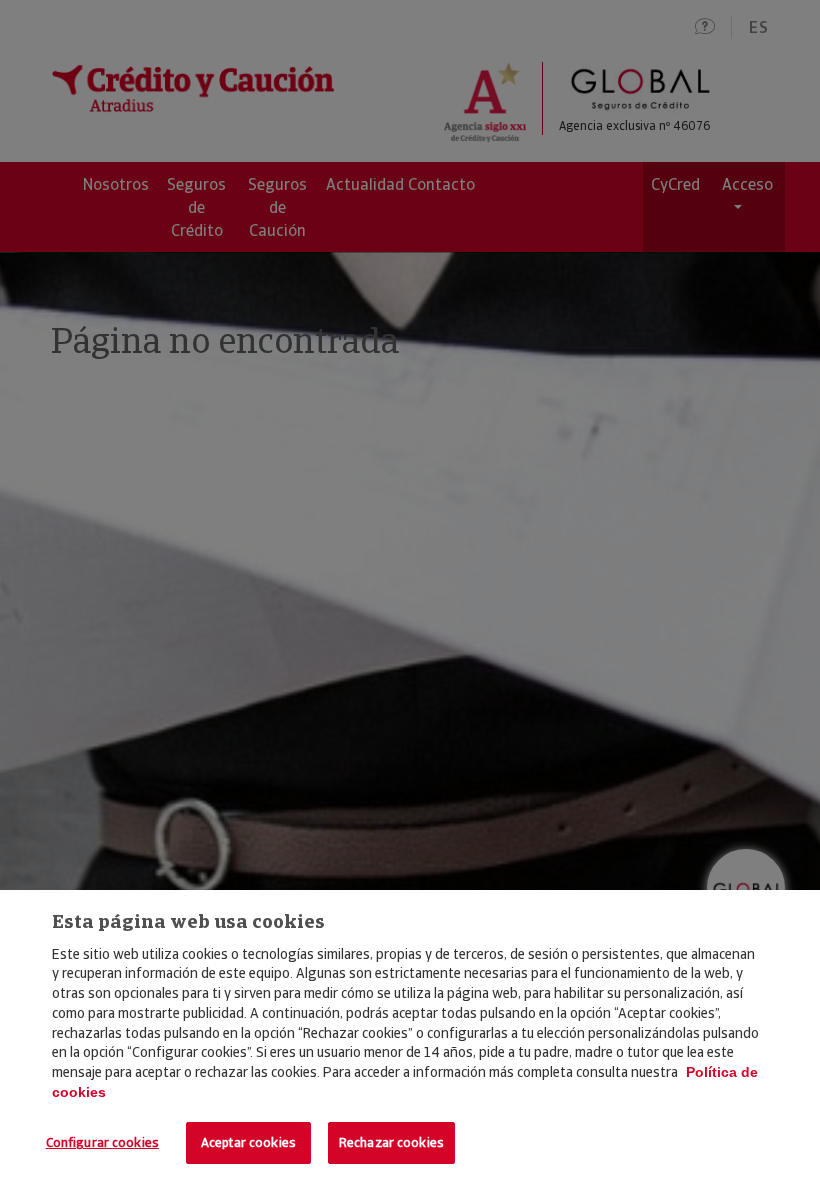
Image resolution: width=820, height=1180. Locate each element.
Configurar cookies (102, 1142)
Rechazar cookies (391, 1142)
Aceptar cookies (248, 1142)
